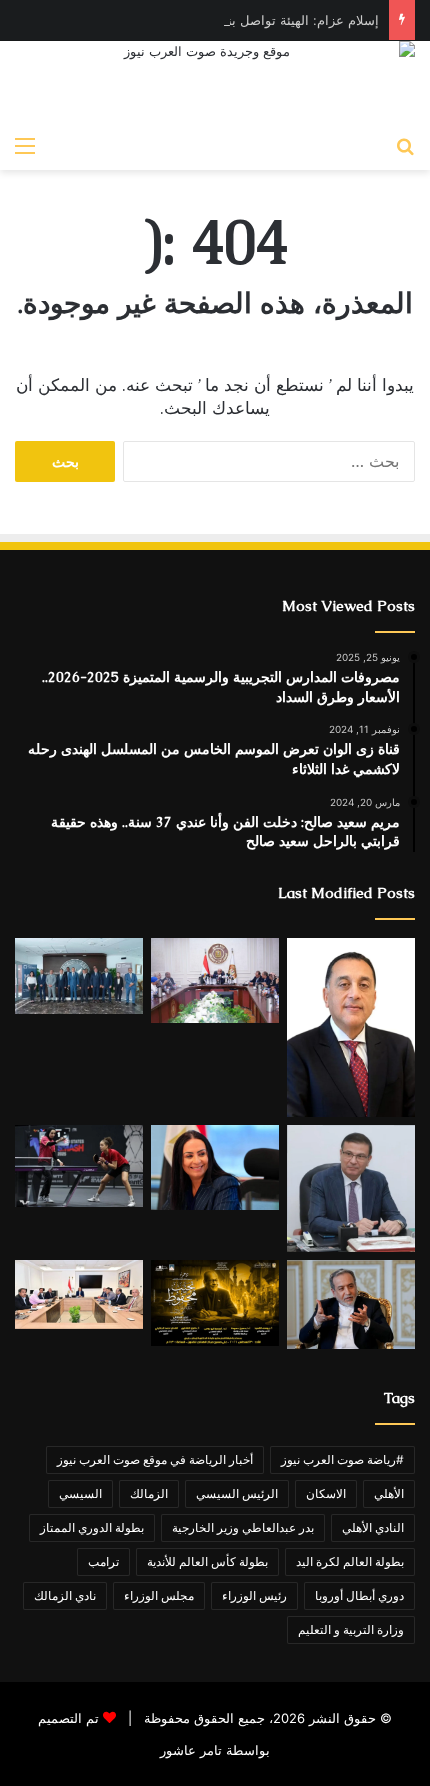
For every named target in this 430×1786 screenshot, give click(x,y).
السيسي (80, 1493)
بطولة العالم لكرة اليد (350, 1561)
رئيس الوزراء (254, 1595)
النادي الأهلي (373, 1527)
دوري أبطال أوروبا (359, 1595)
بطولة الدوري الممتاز (92, 1527)
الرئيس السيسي (237, 1493)
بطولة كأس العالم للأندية (207, 1561)
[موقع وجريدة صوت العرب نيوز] (215, 83)
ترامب (103, 1561)
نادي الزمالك (65, 1595)
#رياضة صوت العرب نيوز (342, 1459)
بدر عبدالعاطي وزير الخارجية (243, 1527)
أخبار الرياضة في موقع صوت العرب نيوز (155, 1459)
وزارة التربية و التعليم (351, 1629)
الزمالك (149, 1493)
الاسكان (326, 1493)
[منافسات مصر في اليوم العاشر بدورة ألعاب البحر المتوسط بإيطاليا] (79, 1166)
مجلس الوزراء (159, 1595)
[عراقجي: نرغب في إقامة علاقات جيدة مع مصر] (351, 1304)
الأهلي (389, 1493)
